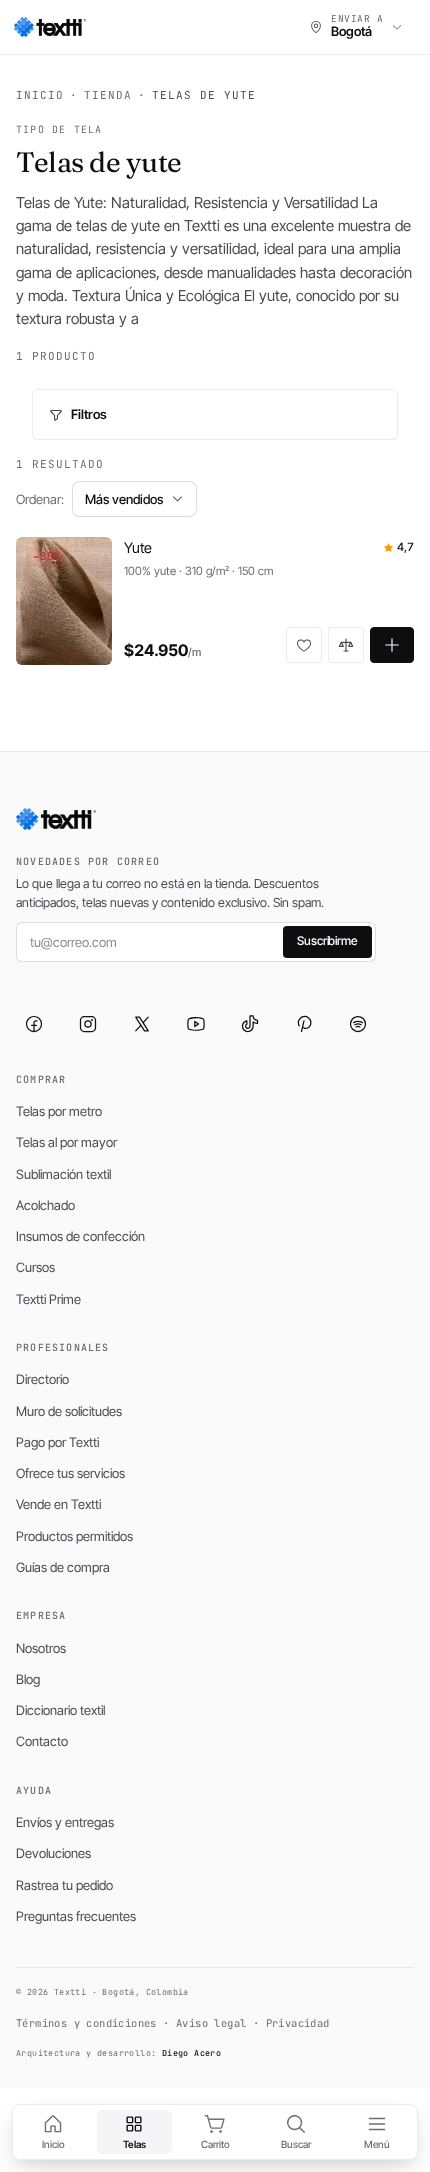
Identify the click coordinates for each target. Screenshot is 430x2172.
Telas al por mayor (66, 1142)
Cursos (35, 1267)
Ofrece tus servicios (70, 1473)
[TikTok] (250, 1024)
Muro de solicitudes (69, 1411)
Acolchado (45, 1205)
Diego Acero (191, 2053)
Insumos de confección (80, 1236)
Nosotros (41, 1648)
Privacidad (298, 2023)
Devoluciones (53, 1853)
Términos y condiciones (86, 2023)
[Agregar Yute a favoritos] (304, 645)
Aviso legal (211, 2023)
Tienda (108, 95)
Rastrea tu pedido (64, 1885)
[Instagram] (88, 1024)
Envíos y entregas (65, 1822)
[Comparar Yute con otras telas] (346, 645)
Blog (28, 1679)
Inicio (40, 95)
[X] (142, 1024)
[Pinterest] (304, 1024)
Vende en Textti (58, 1504)
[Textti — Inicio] (50, 27)
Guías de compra (63, 1567)
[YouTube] (196, 1024)
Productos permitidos (74, 1536)
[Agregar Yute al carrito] (392, 645)
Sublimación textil (63, 1174)
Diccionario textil (60, 1710)
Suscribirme (327, 940)
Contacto (42, 1741)
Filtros (89, 414)
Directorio (42, 1379)
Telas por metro (59, 1111)
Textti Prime (48, 1299)
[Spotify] (358, 1024)
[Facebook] (34, 1024)
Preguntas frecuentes (76, 1916)
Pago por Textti (57, 1442)
